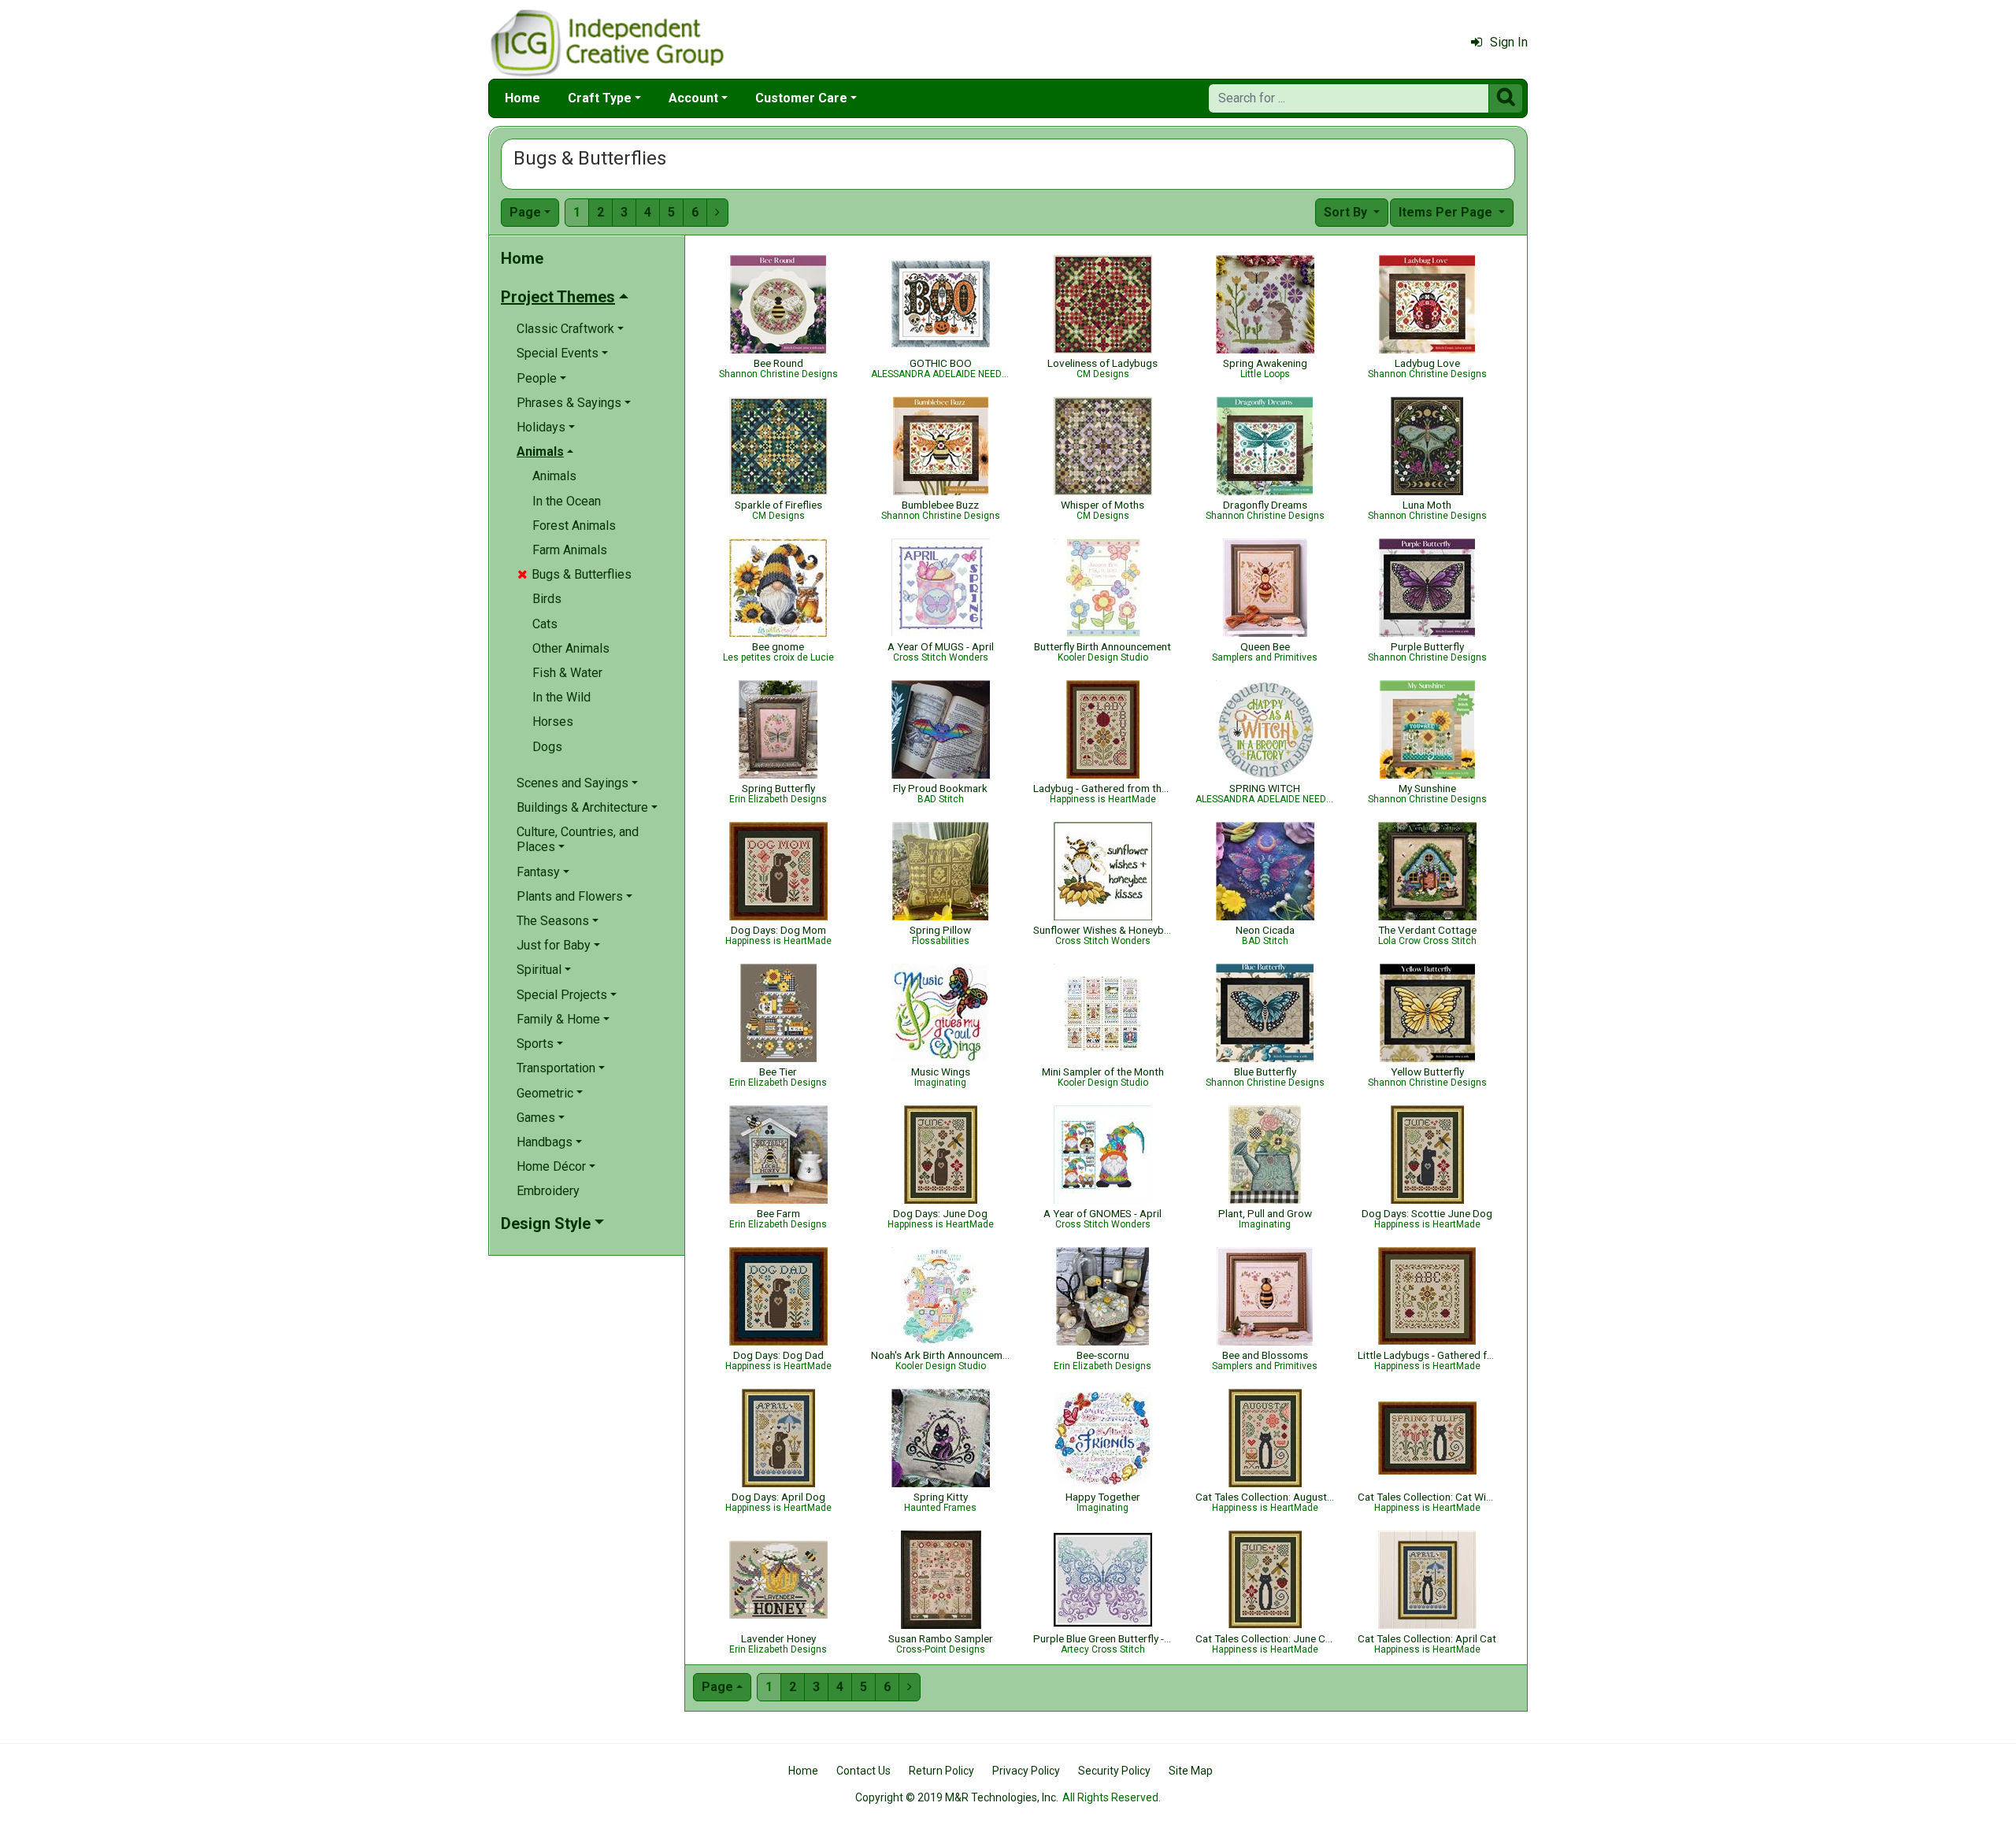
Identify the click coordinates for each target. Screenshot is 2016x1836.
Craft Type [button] (600, 98)
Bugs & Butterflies (574, 574)
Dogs (547, 747)
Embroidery (548, 1191)
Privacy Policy (1026, 1771)
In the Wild (561, 697)
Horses (553, 722)
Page (525, 212)
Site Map (1191, 1771)
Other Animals (571, 648)
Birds (547, 599)
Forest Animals (574, 526)
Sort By (1347, 212)
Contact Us (863, 1771)
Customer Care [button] (801, 98)
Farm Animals (570, 550)
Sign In (1509, 42)
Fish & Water (567, 673)
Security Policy (1114, 1771)
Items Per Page (1447, 212)
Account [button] (693, 98)
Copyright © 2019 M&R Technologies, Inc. (957, 1797)
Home (523, 98)
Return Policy (941, 1771)
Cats (545, 624)
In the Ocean (567, 501)
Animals (554, 476)
